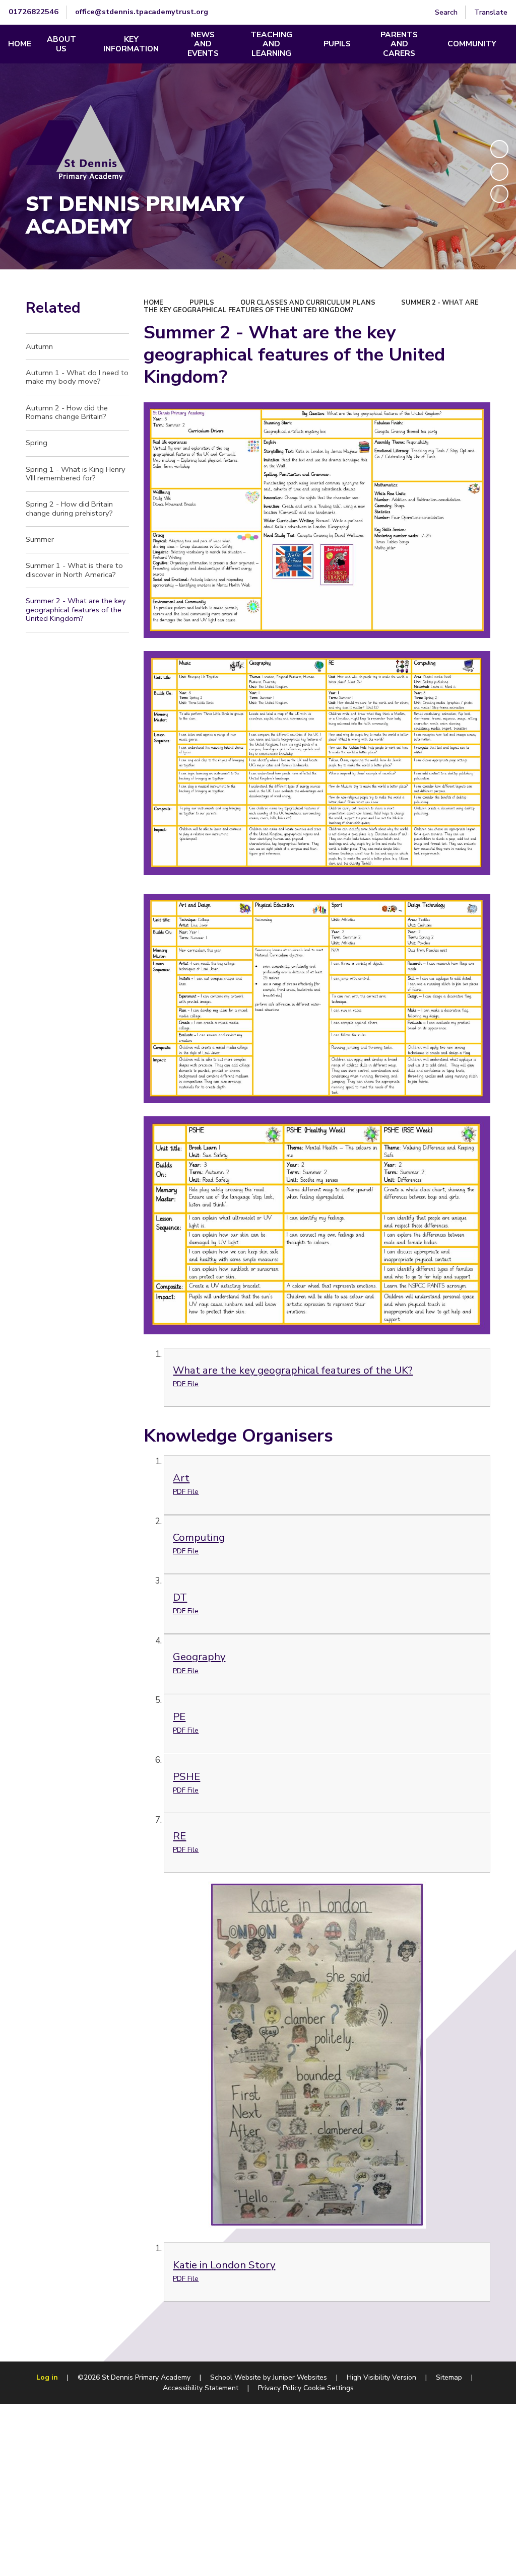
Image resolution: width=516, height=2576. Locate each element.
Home (153, 303)
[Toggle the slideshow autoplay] (499, 149)
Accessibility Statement (201, 2388)
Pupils (202, 303)
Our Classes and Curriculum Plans (308, 303)
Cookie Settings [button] (329, 2388)
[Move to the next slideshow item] (499, 194)
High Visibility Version (381, 2377)
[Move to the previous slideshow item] (499, 172)
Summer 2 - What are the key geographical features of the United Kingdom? (311, 306)
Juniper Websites (300, 2377)
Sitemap (449, 2377)
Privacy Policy (280, 2388)
